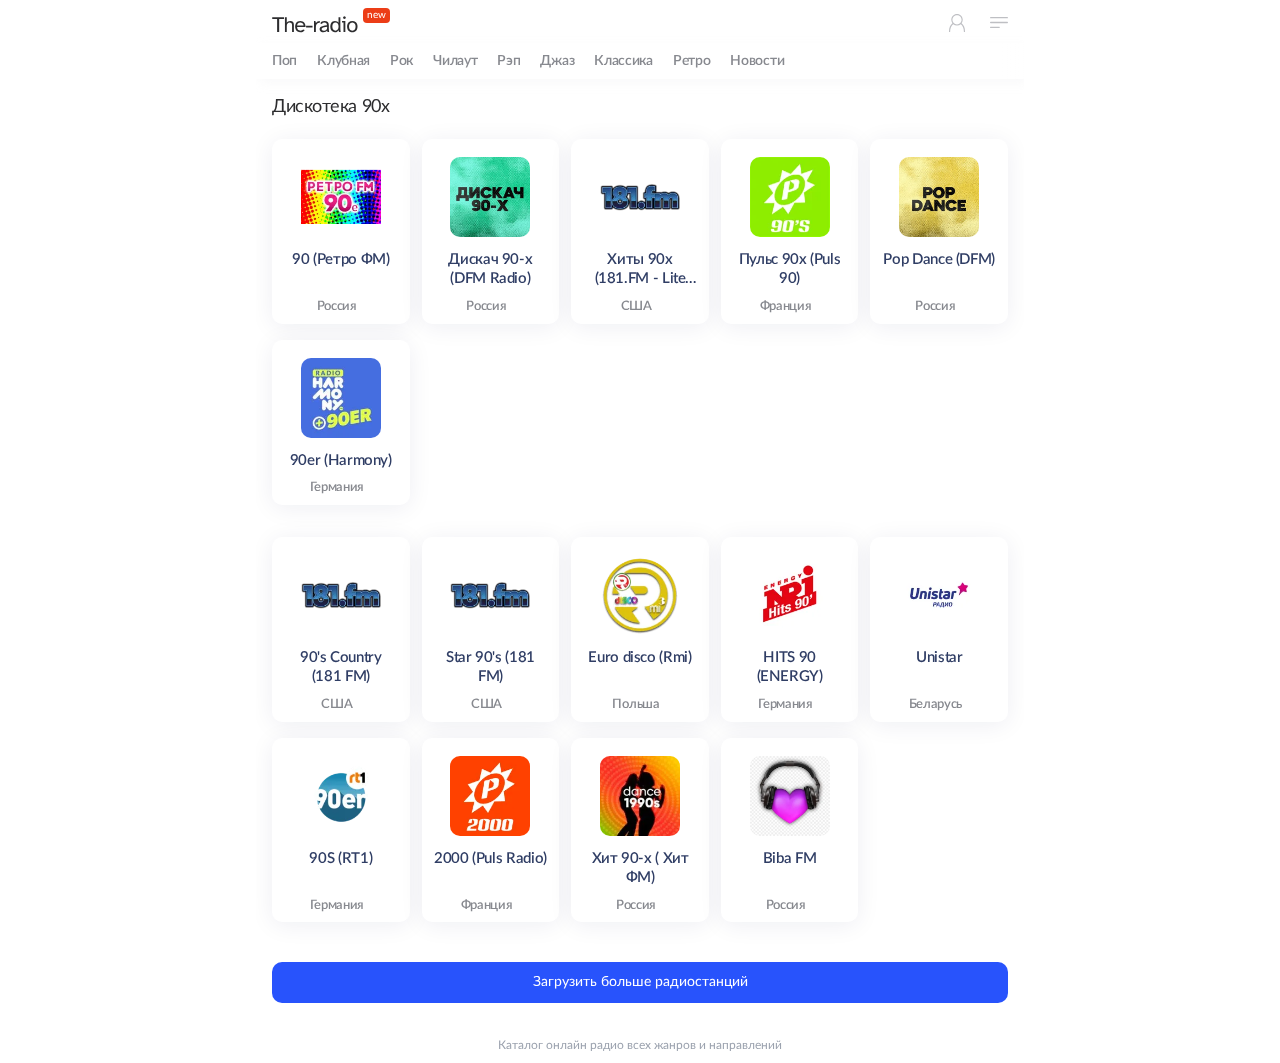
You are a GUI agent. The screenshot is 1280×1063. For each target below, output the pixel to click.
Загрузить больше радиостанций (640, 982)
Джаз (557, 61)
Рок (401, 61)
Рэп (508, 61)
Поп (284, 61)
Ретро (692, 61)
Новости (757, 61)
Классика (623, 61)
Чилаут (455, 61)
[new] (315, 24)
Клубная (343, 61)
